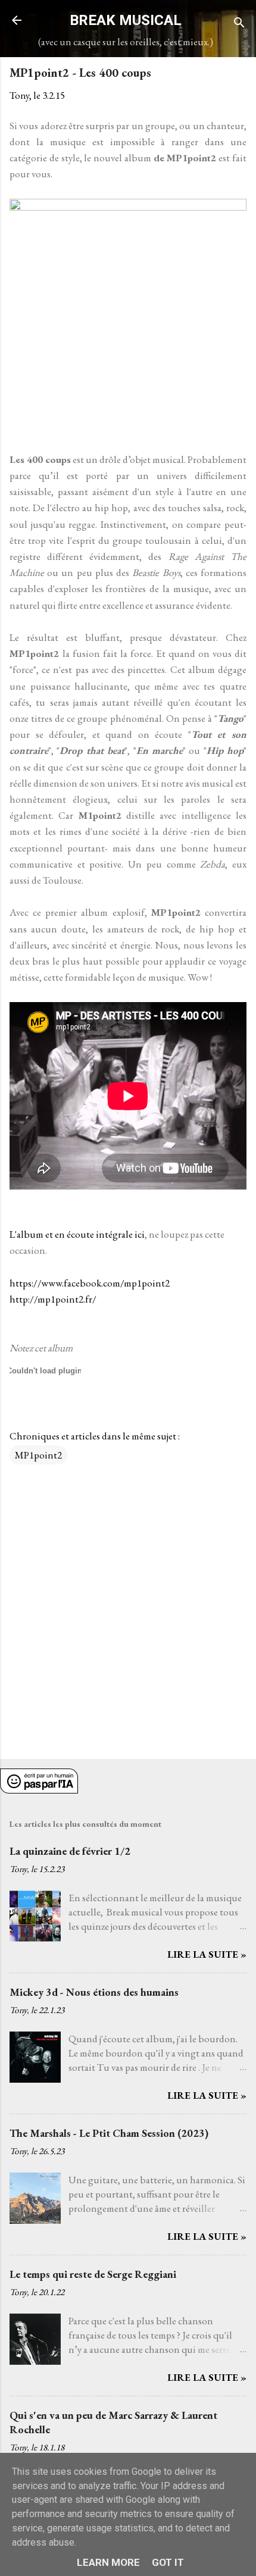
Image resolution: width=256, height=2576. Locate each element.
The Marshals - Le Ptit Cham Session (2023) (109, 2133)
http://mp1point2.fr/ (53, 1299)
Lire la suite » (207, 1954)
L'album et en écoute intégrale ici (77, 1234)
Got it (168, 2562)
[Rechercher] (239, 24)
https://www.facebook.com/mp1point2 (90, 1283)
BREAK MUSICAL (126, 20)
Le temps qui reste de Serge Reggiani (93, 2274)
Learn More (108, 2562)
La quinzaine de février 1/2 (70, 1851)
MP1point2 (38, 1455)
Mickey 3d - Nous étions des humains (94, 1992)
